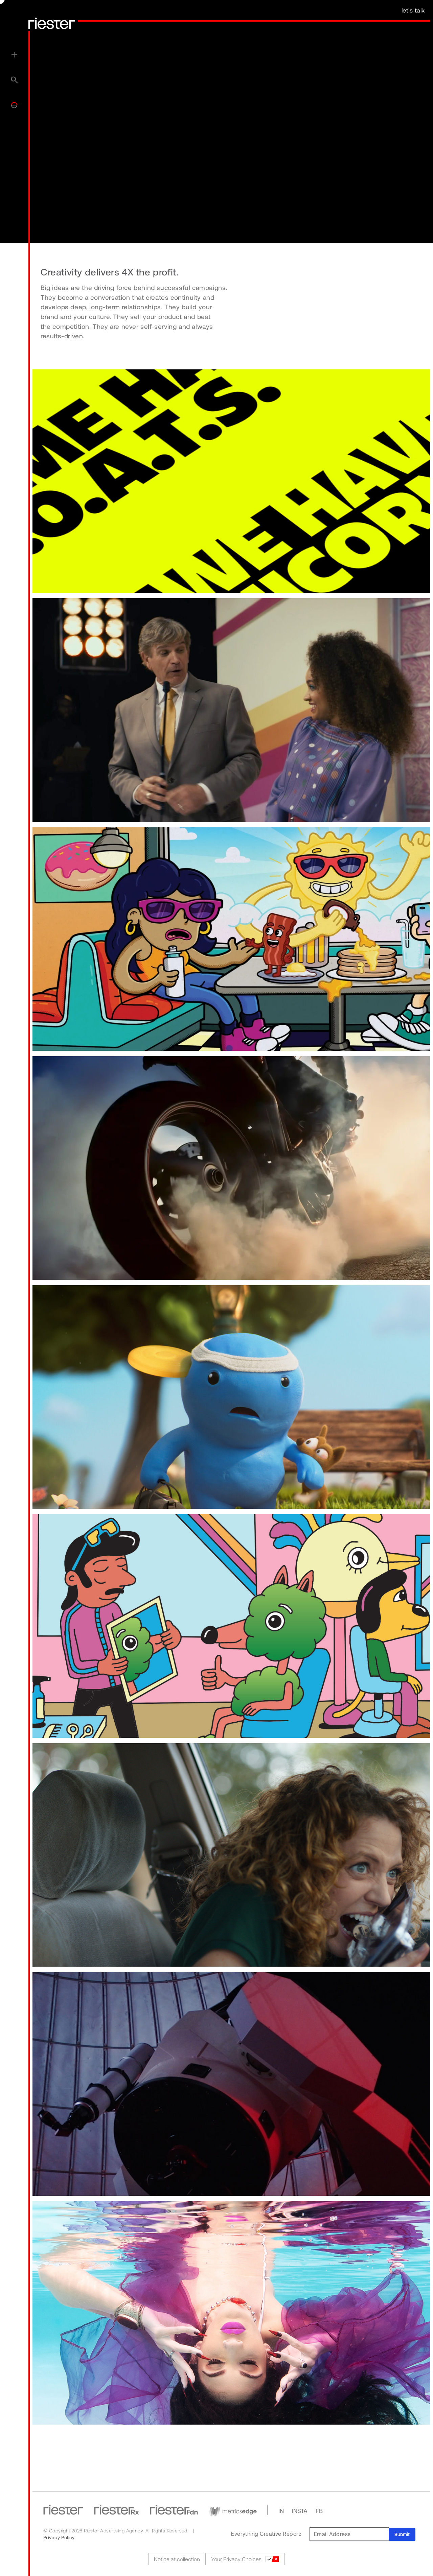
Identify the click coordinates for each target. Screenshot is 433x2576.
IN (281, 2511)
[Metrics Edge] (233, 2510)
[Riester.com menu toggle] (14, 54)
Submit (402, 2534)
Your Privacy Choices (236, 2559)
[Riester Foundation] (174, 2510)
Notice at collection (177, 2559)
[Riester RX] (117, 2510)
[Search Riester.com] (14, 79)
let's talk (413, 10)
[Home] (52, 23)
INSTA (300, 2511)
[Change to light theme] (14, 105)
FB (319, 2511)
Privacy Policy (59, 2537)
